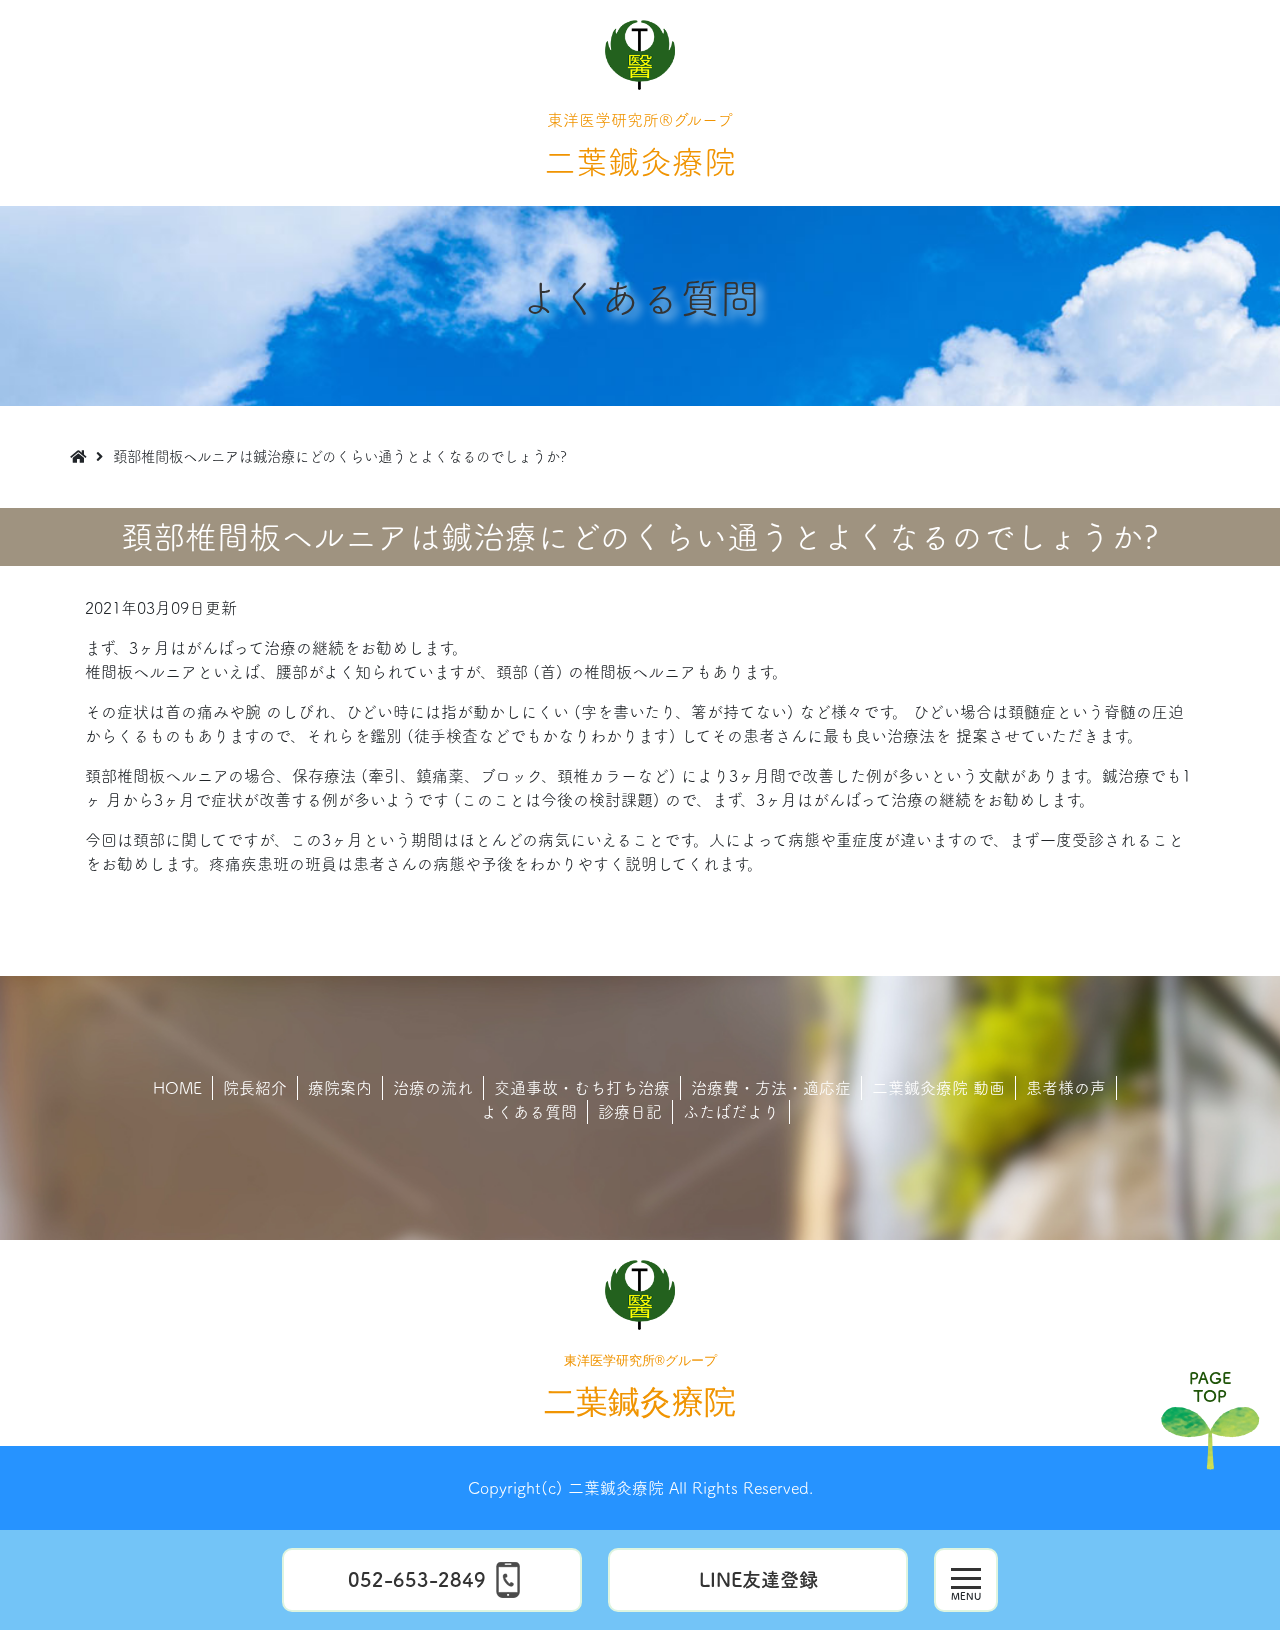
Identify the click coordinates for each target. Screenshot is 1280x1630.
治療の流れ (433, 1088)
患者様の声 (1066, 1088)
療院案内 (340, 1088)
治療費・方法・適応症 (771, 1088)
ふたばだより (731, 1112)
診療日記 (630, 1112)
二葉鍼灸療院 (640, 145)
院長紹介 (255, 1088)
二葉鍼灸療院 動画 (938, 1088)
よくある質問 (529, 1112)
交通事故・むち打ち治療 (582, 1088)
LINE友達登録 (758, 1579)
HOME (177, 1088)
